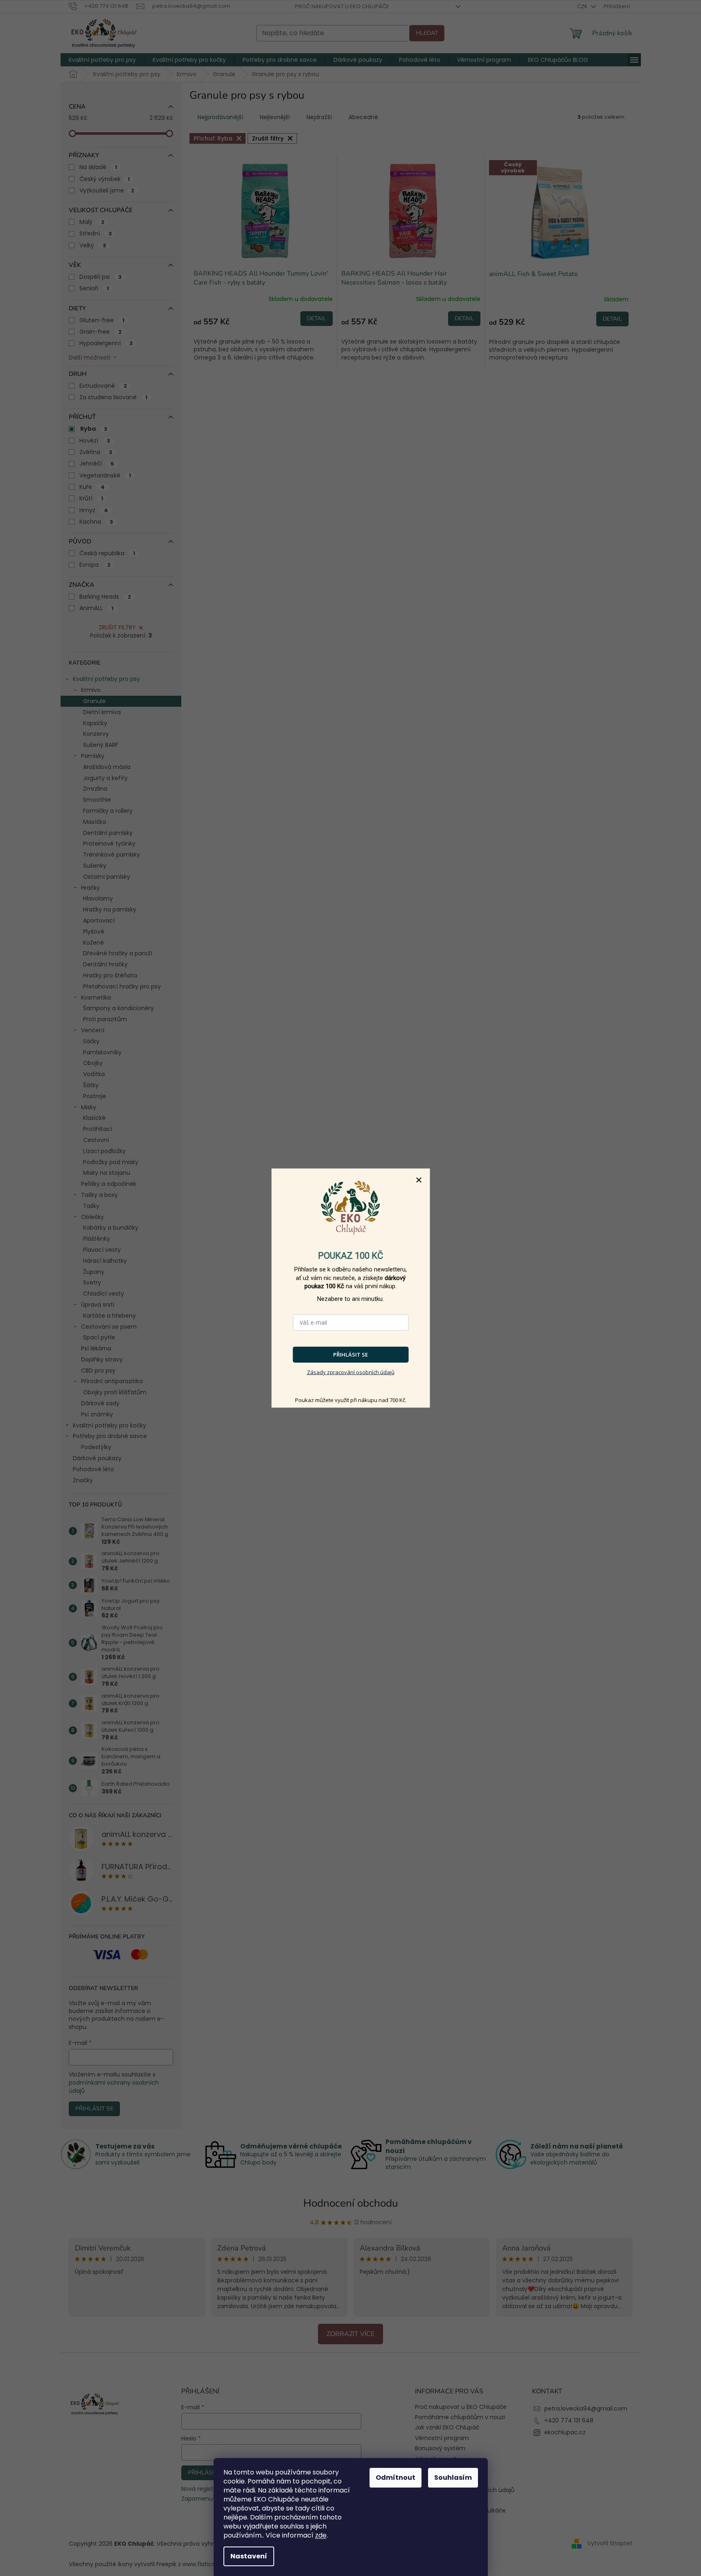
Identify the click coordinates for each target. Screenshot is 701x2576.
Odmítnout (396, 2478)
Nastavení (249, 2556)
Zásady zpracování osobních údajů (351, 1372)
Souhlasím (453, 2478)
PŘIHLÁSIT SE (350, 1355)
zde (321, 2535)
